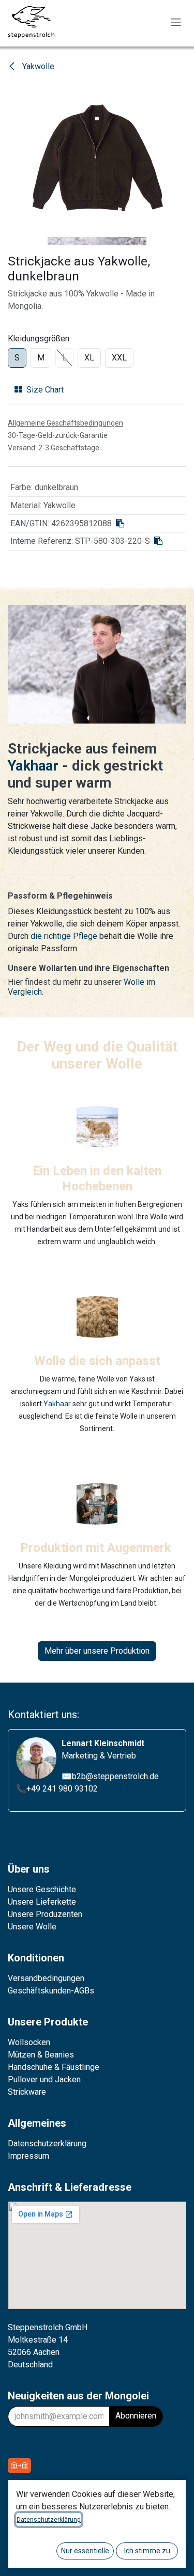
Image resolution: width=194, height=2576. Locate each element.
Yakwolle (37, 66)
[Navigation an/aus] (176, 22)
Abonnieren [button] (136, 2416)
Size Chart (45, 390)
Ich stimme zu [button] (147, 2551)
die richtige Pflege (64, 936)
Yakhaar (35, 766)
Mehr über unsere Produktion (97, 1651)
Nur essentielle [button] (85, 2551)
